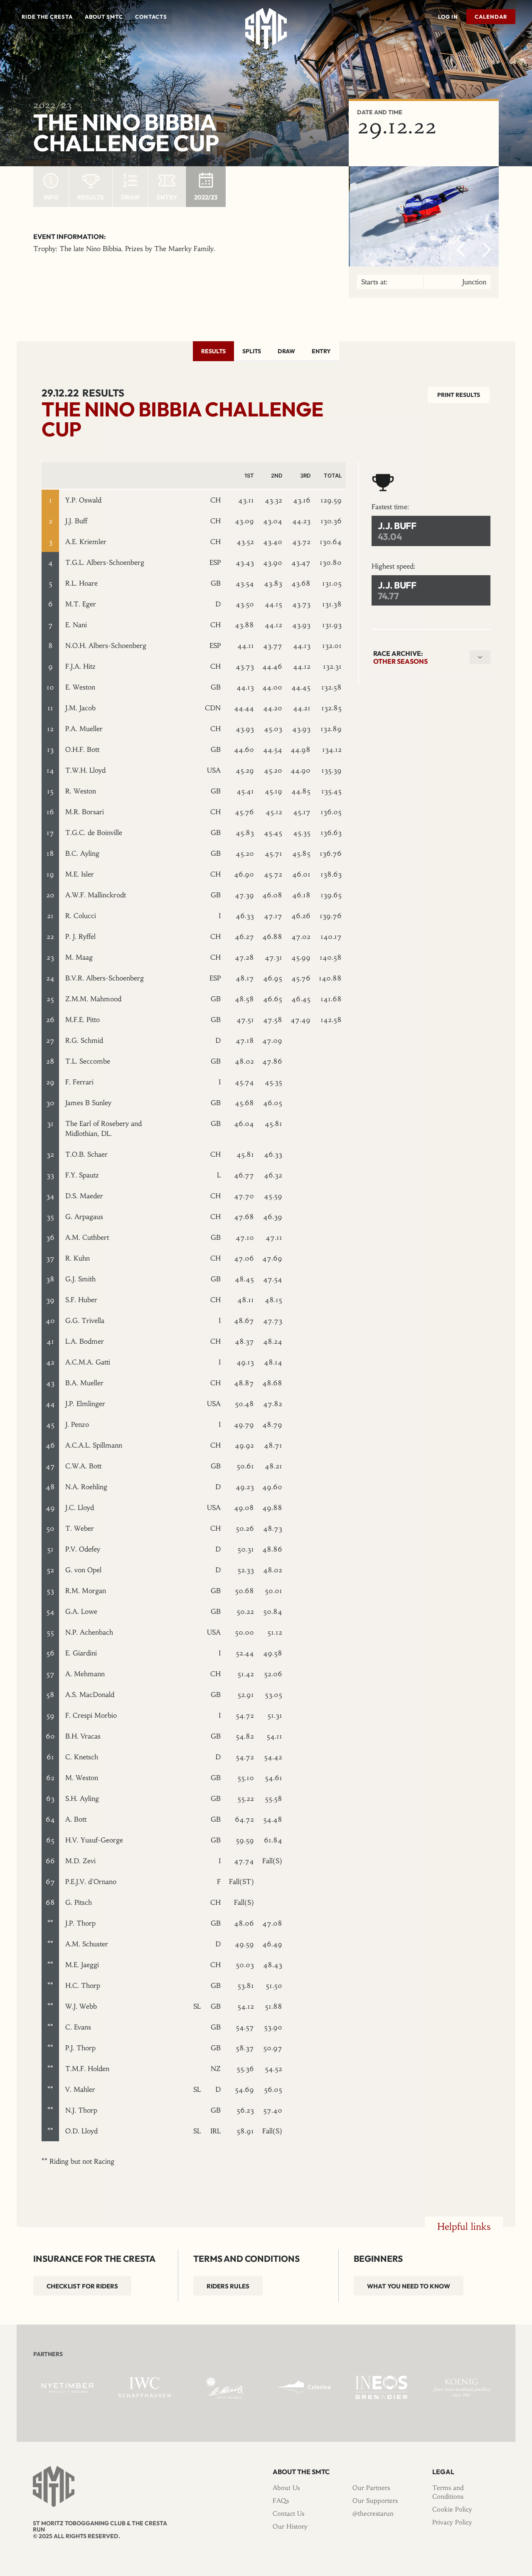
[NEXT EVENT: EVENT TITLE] (513, 45)
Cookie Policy (452, 2509)
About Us (286, 2488)
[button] (47, 17)
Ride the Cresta (47, 17)
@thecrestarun (373, 2513)
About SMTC (104, 17)
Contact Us (288, 2513)
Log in (448, 17)
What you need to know (409, 2286)
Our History (290, 2526)
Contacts (151, 17)
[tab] (213, 351)
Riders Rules (228, 2286)
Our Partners (371, 2488)
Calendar (491, 17)
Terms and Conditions (448, 2492)
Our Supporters (375, 2501)
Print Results (459, 395)
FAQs (281, 2501)
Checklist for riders (82, 2286)
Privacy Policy (452, 2522)
